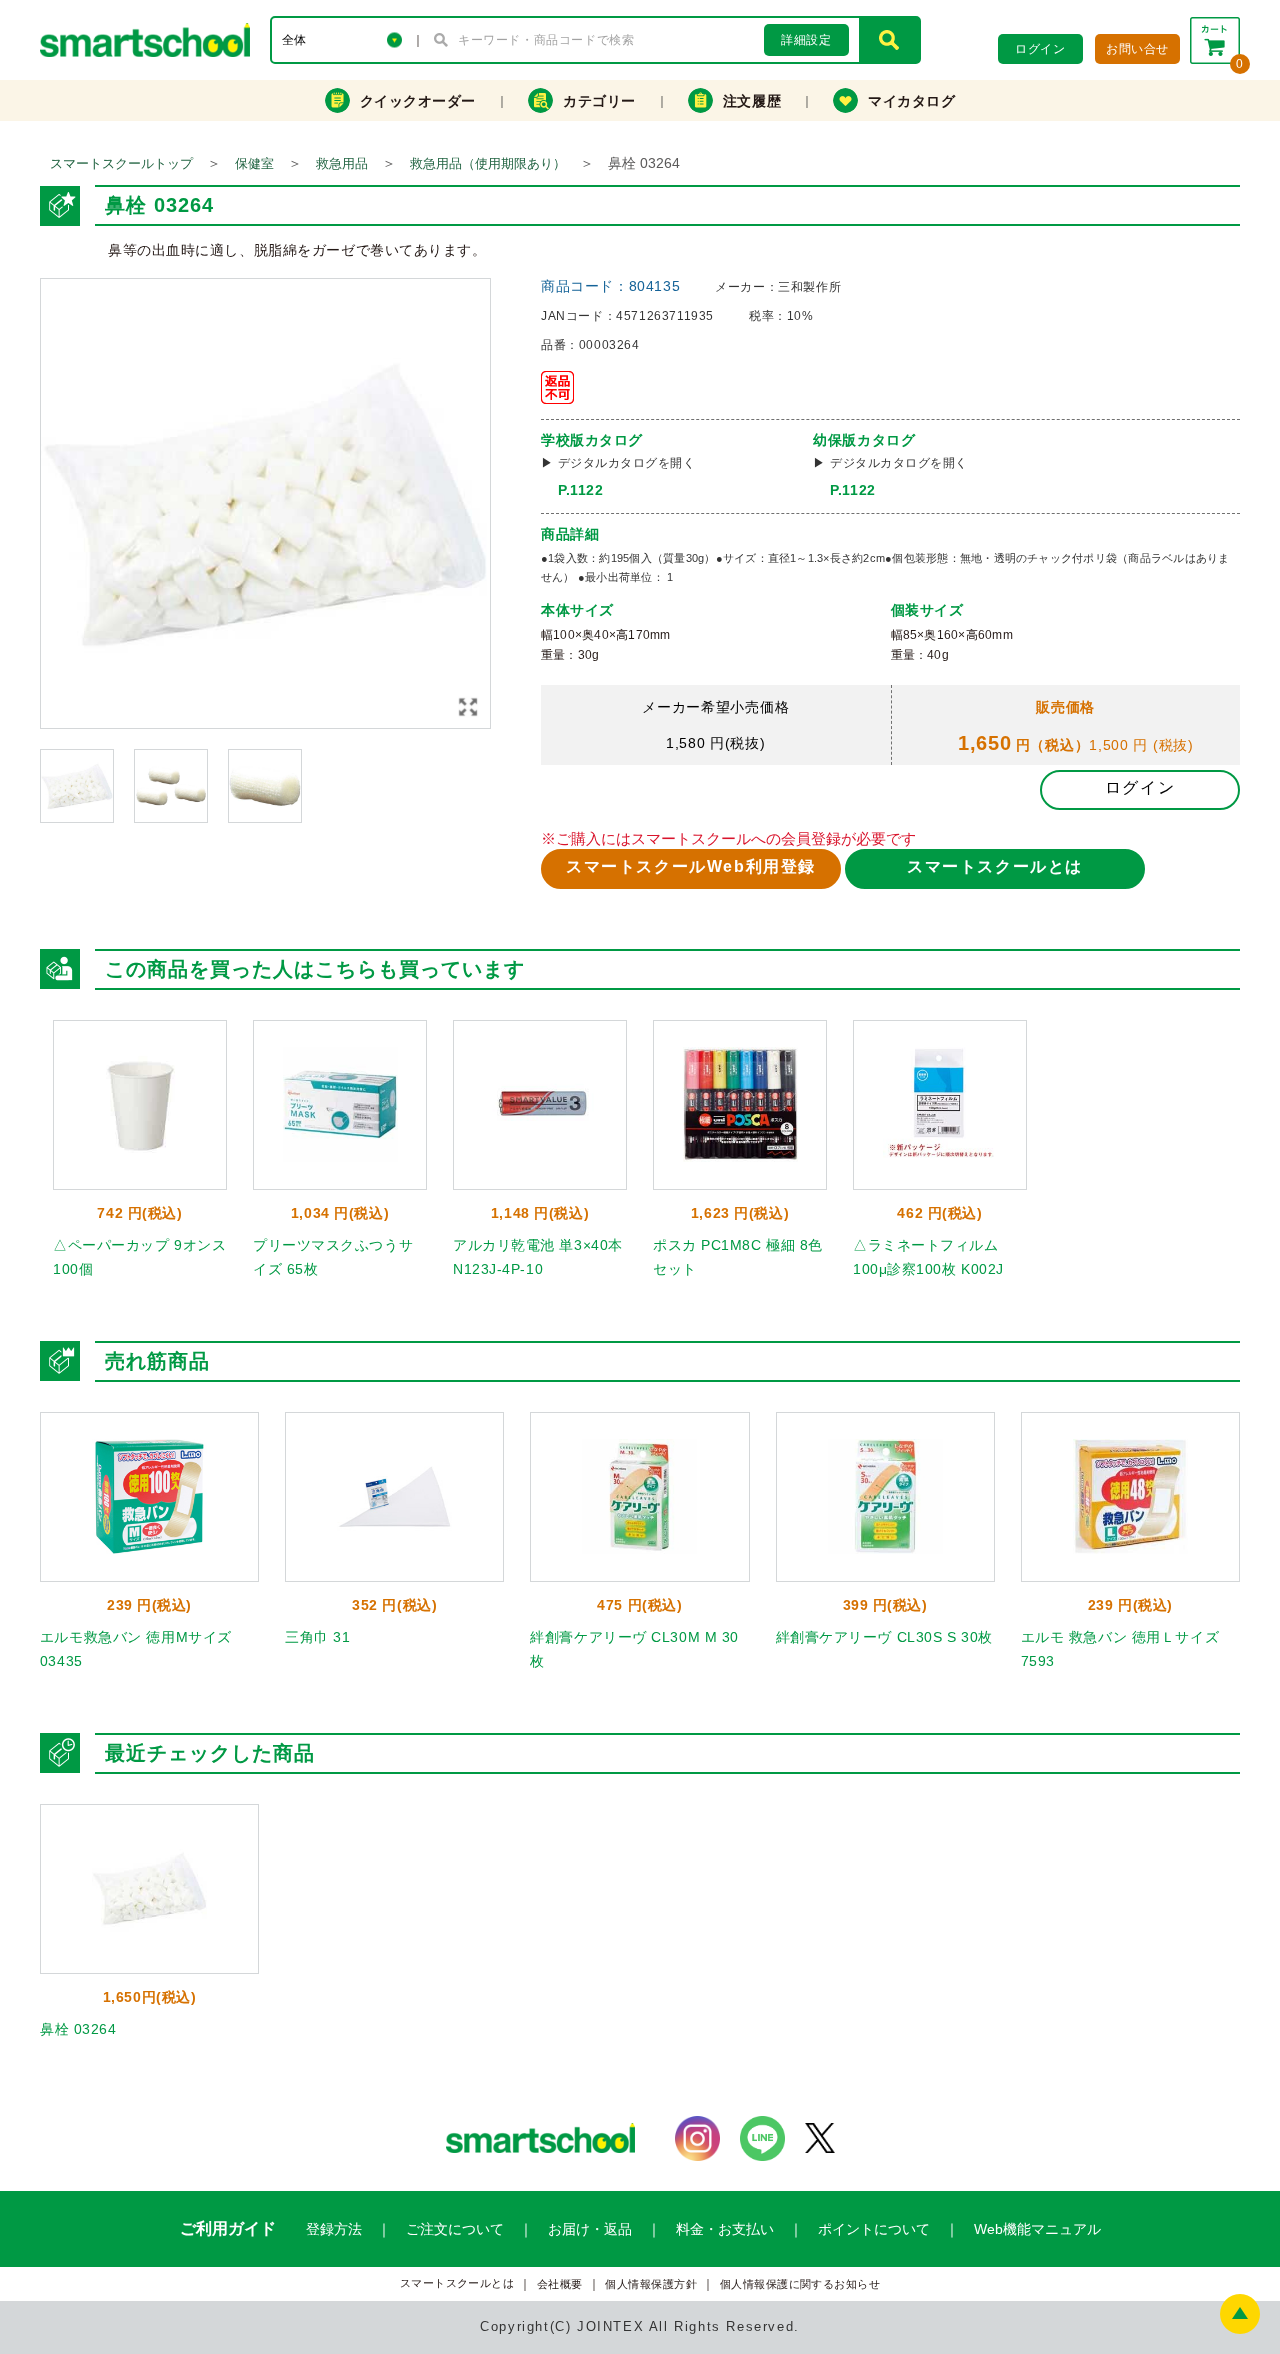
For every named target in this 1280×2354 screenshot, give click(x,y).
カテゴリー (599, 101)
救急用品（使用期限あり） (488, 163)
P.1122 (580, 490)
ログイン (1140, 787)
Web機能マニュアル (1037, 2229)
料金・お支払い (725, 2229)
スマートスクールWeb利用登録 (691, 866)
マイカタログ (911, 101)
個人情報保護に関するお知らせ (800, 2284)
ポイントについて (874, 2229)
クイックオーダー (418, 101)
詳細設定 (806, 40)
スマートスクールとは (995, 866)
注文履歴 (752, 101)
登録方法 (334, 2229)
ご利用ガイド (228, 2228)
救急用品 (342, 163)
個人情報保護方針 (651, 2284)
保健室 (254, 163)
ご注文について (455, 2229)
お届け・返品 (590, 2229)
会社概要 (560, 2284)
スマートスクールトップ (121, 163)
